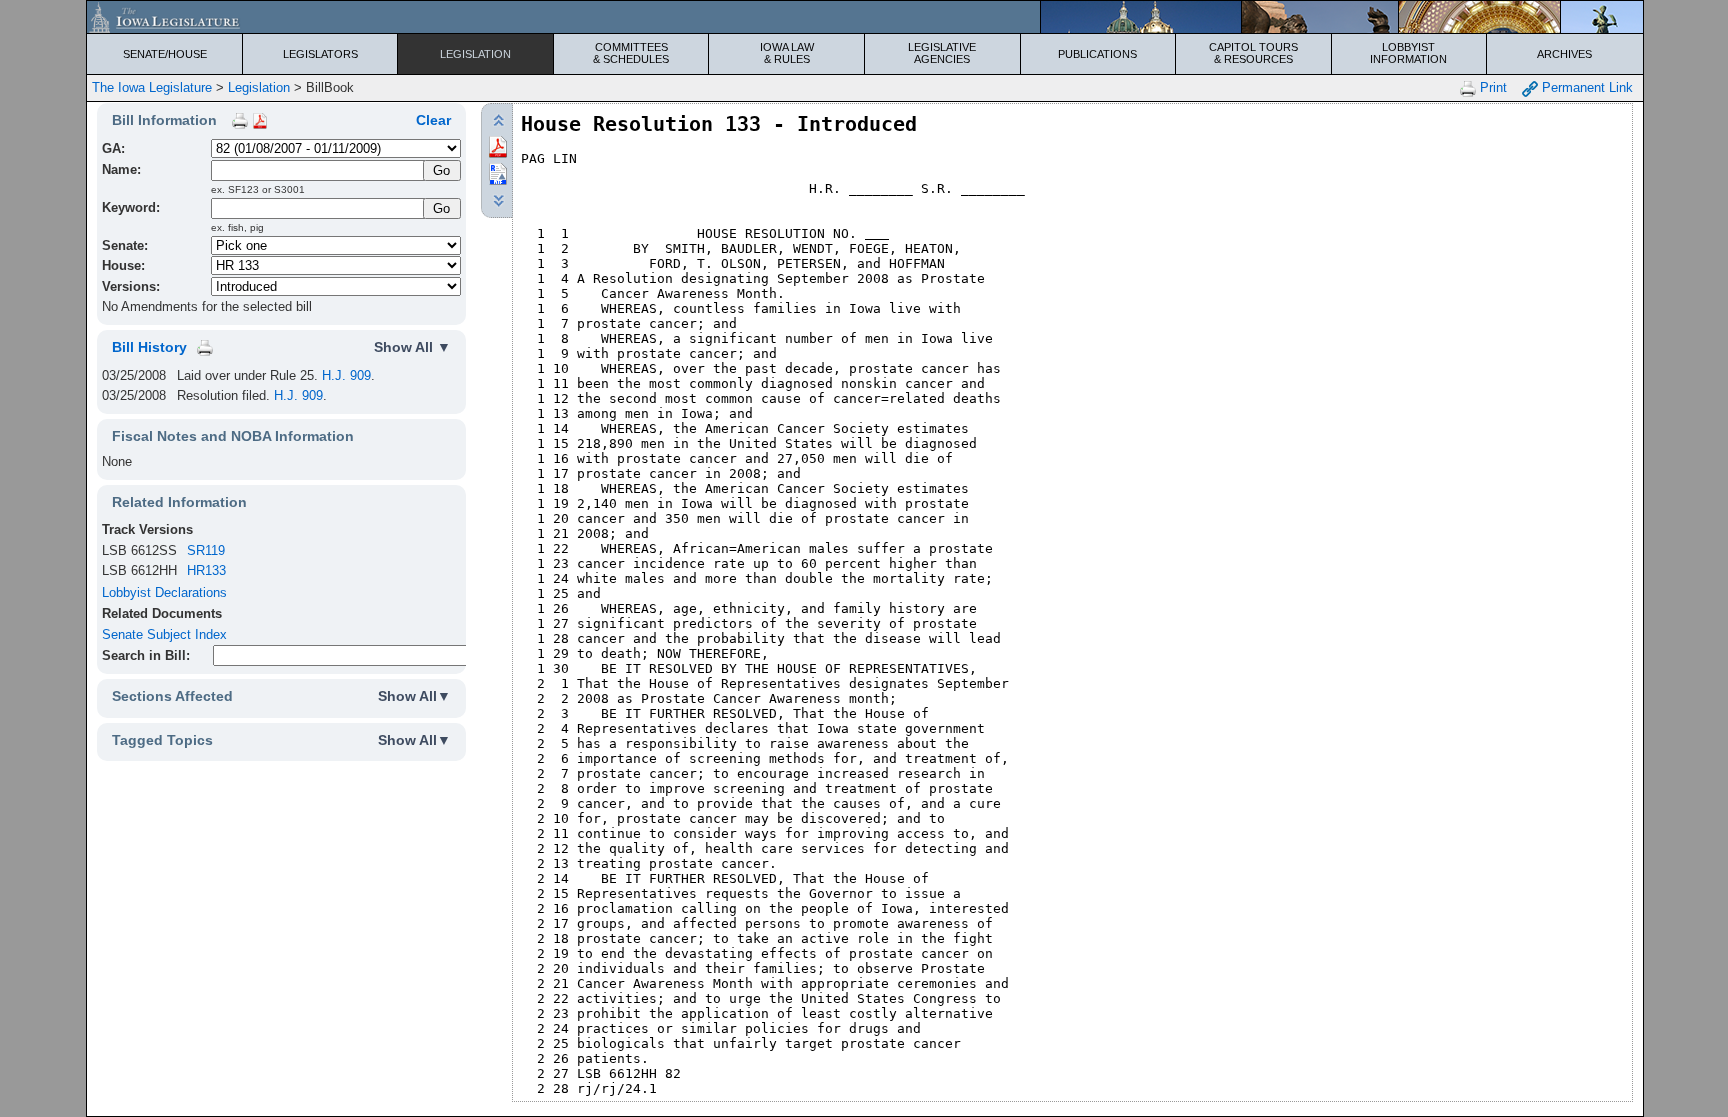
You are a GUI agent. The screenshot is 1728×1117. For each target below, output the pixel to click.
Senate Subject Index (164, 634)
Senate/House (165, 54)
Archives (1564, 54)
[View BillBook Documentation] (260, 120)
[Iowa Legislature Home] (864, 17)
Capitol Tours (1253, 53)
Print (1491, 87)
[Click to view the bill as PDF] (498, 145)
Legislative (942, 53)
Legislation (475, 54)
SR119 (206, 550)
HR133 (206, 570)
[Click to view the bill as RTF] (498, 172)
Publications (1097, 54)
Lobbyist (1408, 53)
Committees (631, 53)
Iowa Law (787, 53)
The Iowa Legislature (152, 87)
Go (441, 208)
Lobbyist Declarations (164, 592)
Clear (433, 120)
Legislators (320, 54)
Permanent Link (1585, 87)
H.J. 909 (346, 375)
